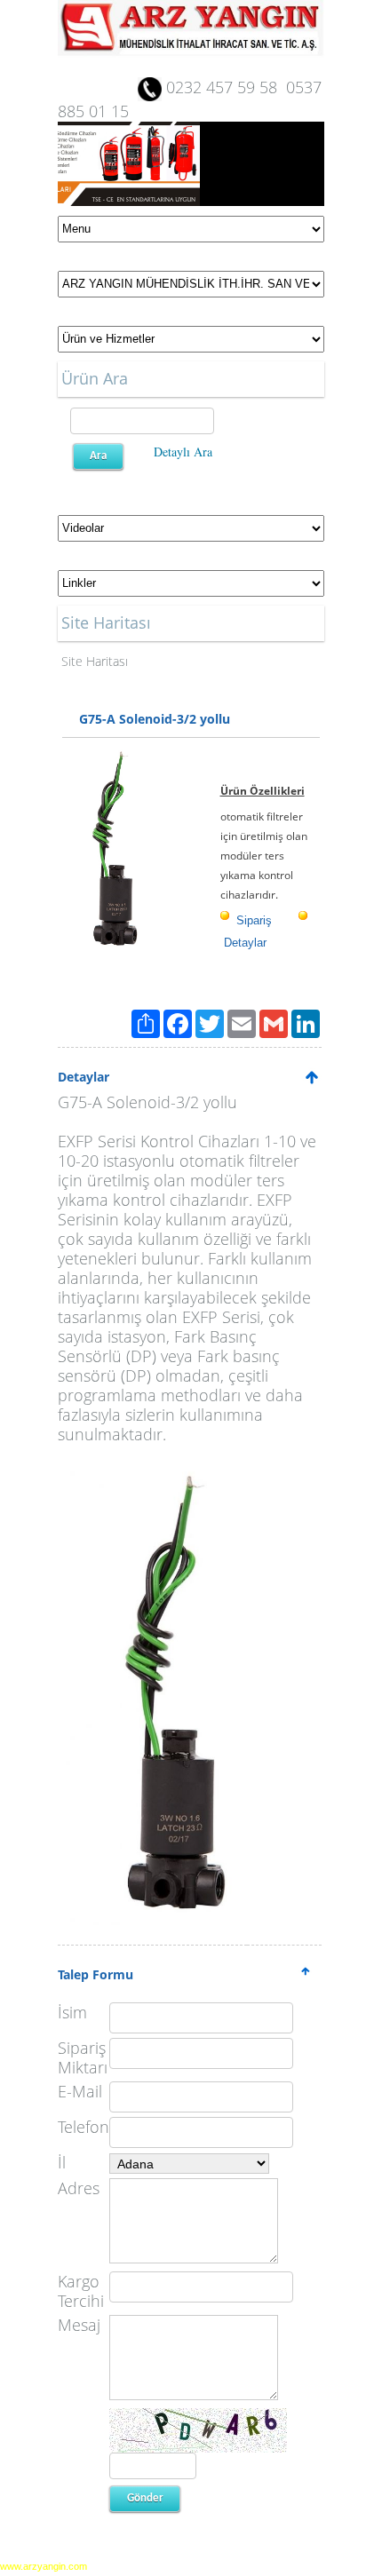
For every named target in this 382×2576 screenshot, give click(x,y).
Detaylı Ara (183, 452)
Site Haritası (95, 661)
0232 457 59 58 (222, 87)
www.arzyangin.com (44, 2566)
